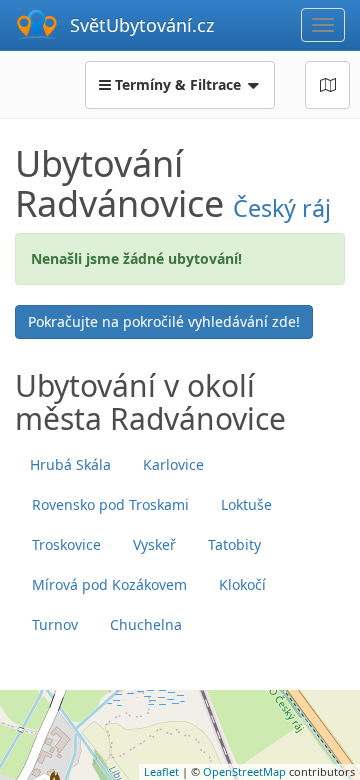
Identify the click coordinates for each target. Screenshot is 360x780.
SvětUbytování (142, 25)
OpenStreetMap (244, 771)
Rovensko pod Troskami (110, 504)
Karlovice (173, 464)
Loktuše (246, 504)
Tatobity (234, 544)
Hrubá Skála (70, 464)
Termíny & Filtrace (178, 84)
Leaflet (161, 771)
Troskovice (66, 544)
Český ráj (282, 208)
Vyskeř (154, 544)
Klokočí (242, 584)
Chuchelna (146, 624)
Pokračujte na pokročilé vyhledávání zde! (164, 321)
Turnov (55, 624)
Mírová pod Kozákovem (109, 584)
